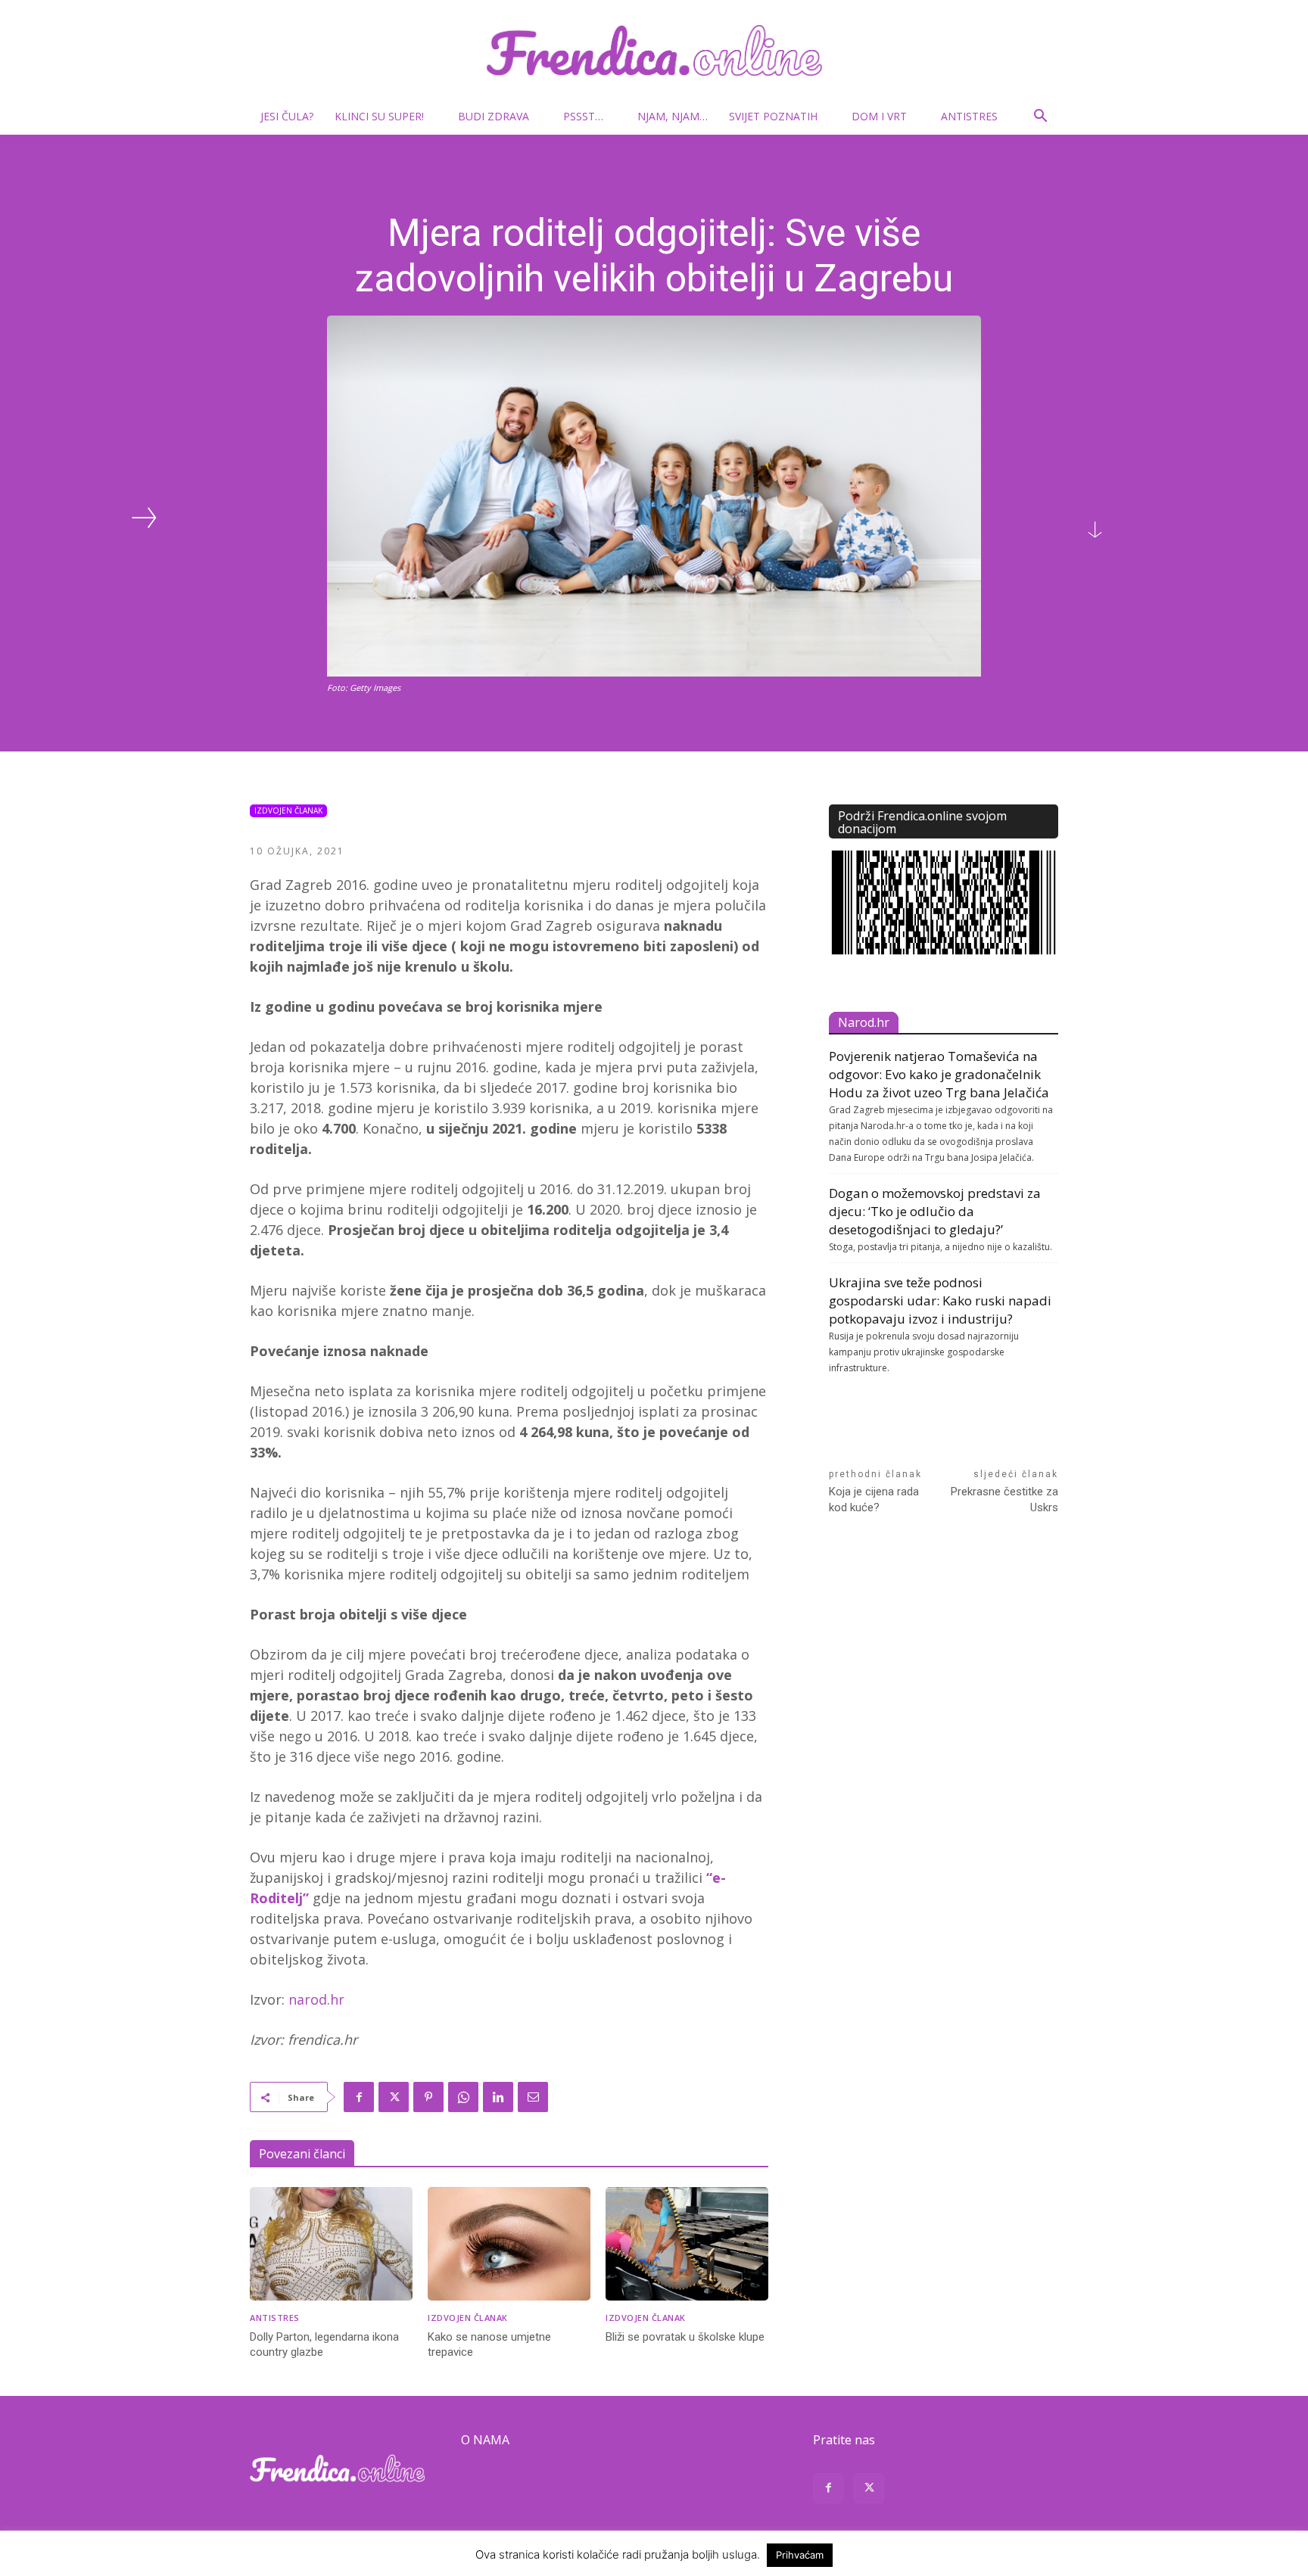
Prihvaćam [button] (800, 2555)
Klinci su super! (379, 116)
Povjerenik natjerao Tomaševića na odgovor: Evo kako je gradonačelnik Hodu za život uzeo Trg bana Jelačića (939, 1074)
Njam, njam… (673, 116)
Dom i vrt (879, 116)
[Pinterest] (428, 2097)
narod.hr (315, 1999)
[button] (1040, 118)
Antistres (969, 116)
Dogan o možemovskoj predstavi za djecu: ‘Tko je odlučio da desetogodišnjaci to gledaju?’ (935, 1211)
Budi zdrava (494, 116)
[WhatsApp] (463, 2097)
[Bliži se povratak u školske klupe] (687, 2244)
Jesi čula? (287, 116)
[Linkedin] (498, 2097)
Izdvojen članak (288, 810)
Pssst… (583, 116)
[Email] (533, 2097)
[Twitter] (394, 2097)
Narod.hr (864, 1022)
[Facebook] (359, 2097)
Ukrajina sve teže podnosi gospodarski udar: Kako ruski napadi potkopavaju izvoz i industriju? (940, 1300)
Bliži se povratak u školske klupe (685, 2337)
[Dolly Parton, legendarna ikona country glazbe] (331, 2244)
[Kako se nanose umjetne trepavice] (509, 2244)
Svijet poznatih (773, 116)
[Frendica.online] (654, 50)
